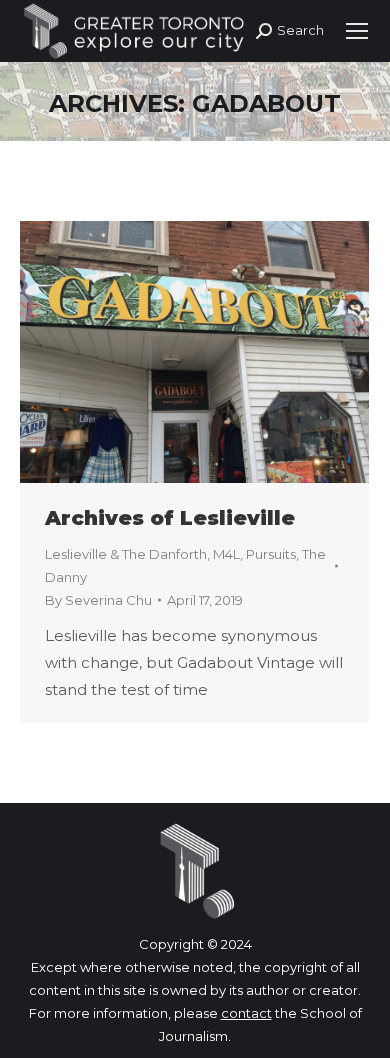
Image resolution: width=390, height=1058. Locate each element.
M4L (226, 554)
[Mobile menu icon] (357, 31)
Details (222, 352)
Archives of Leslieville (170, 518)
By (98, 600)
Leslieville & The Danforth (126, 554)
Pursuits (271, 554)
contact (246, 1013)
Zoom (168, 352)
